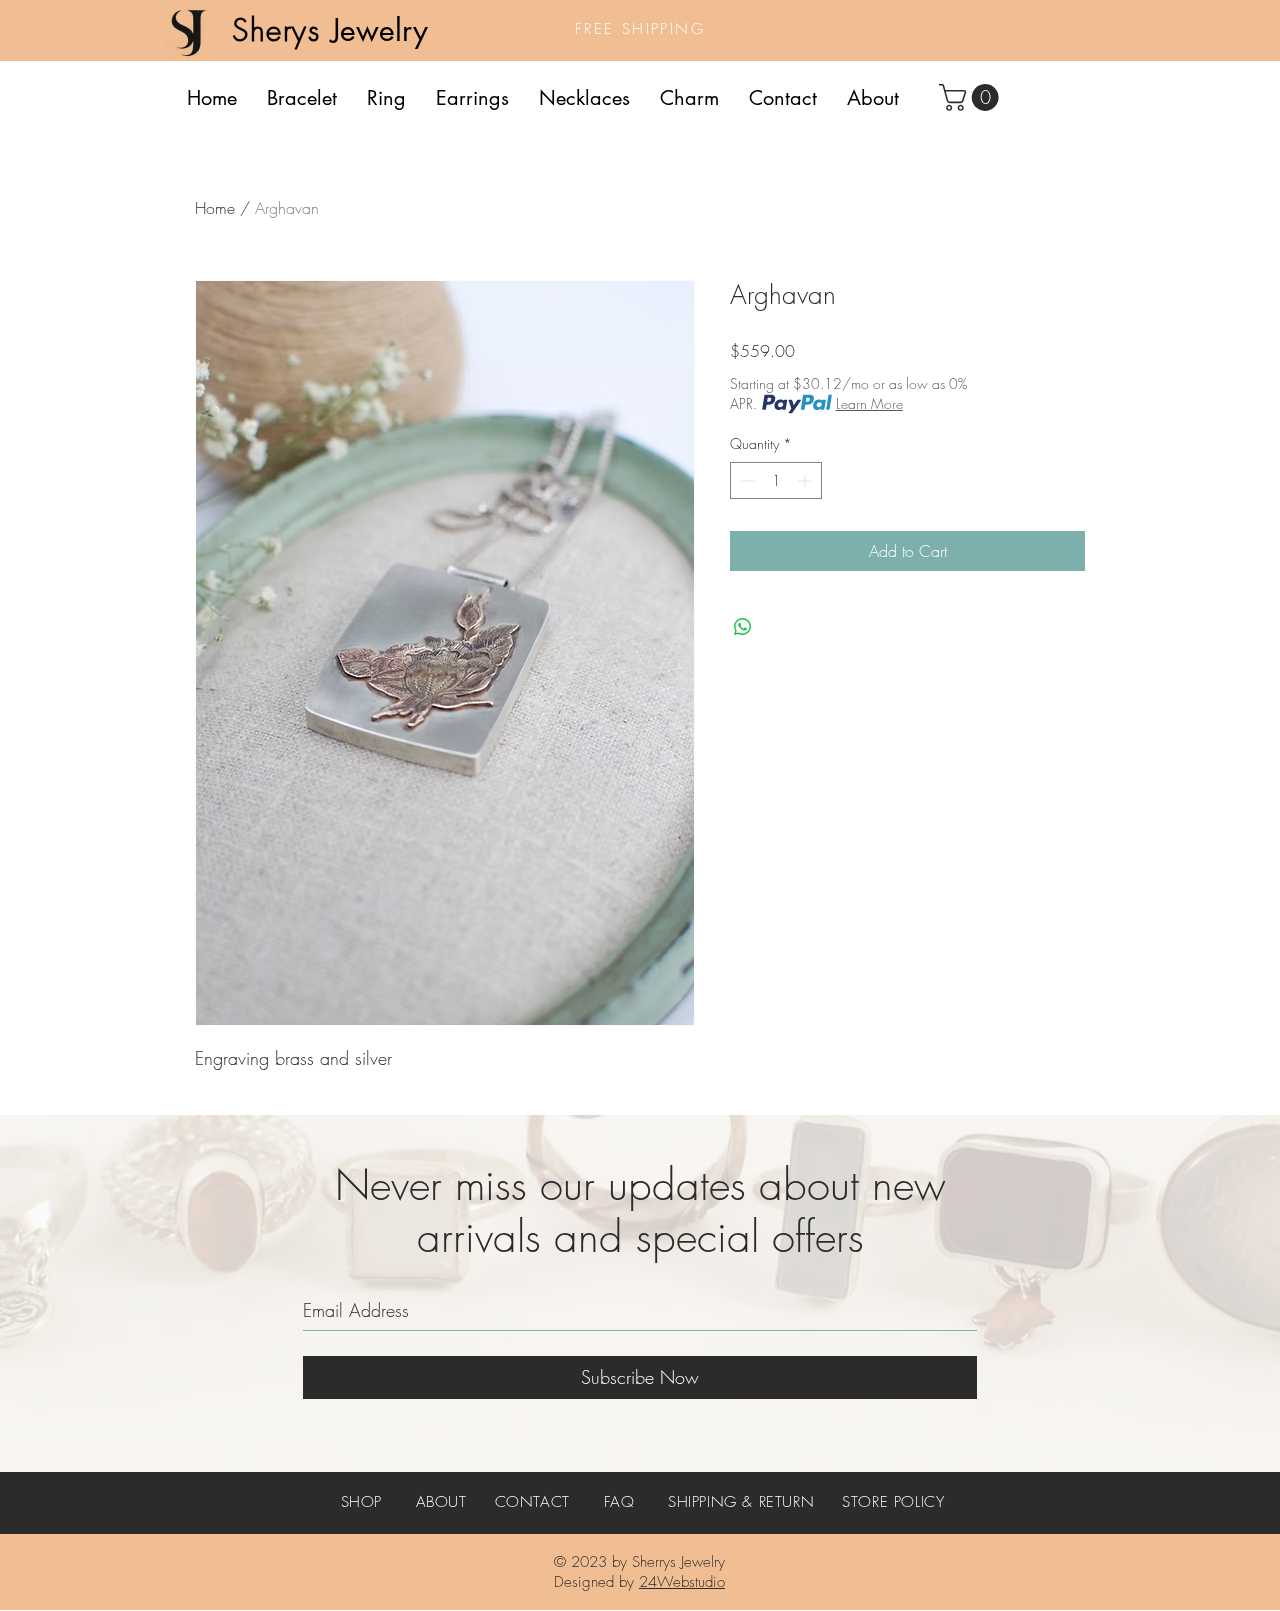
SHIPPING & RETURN (741, 1502)
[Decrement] (745, 480)
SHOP (361, 1502)
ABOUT (441, 1502)
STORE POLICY (893, 1502)
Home (215, 208)
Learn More (869, 403)
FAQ (619, 1502)
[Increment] (806, 480)
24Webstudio (682, 1582)
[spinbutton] (776, 480)
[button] (972, 97)
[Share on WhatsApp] (743, 627)
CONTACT (532, 1502)
